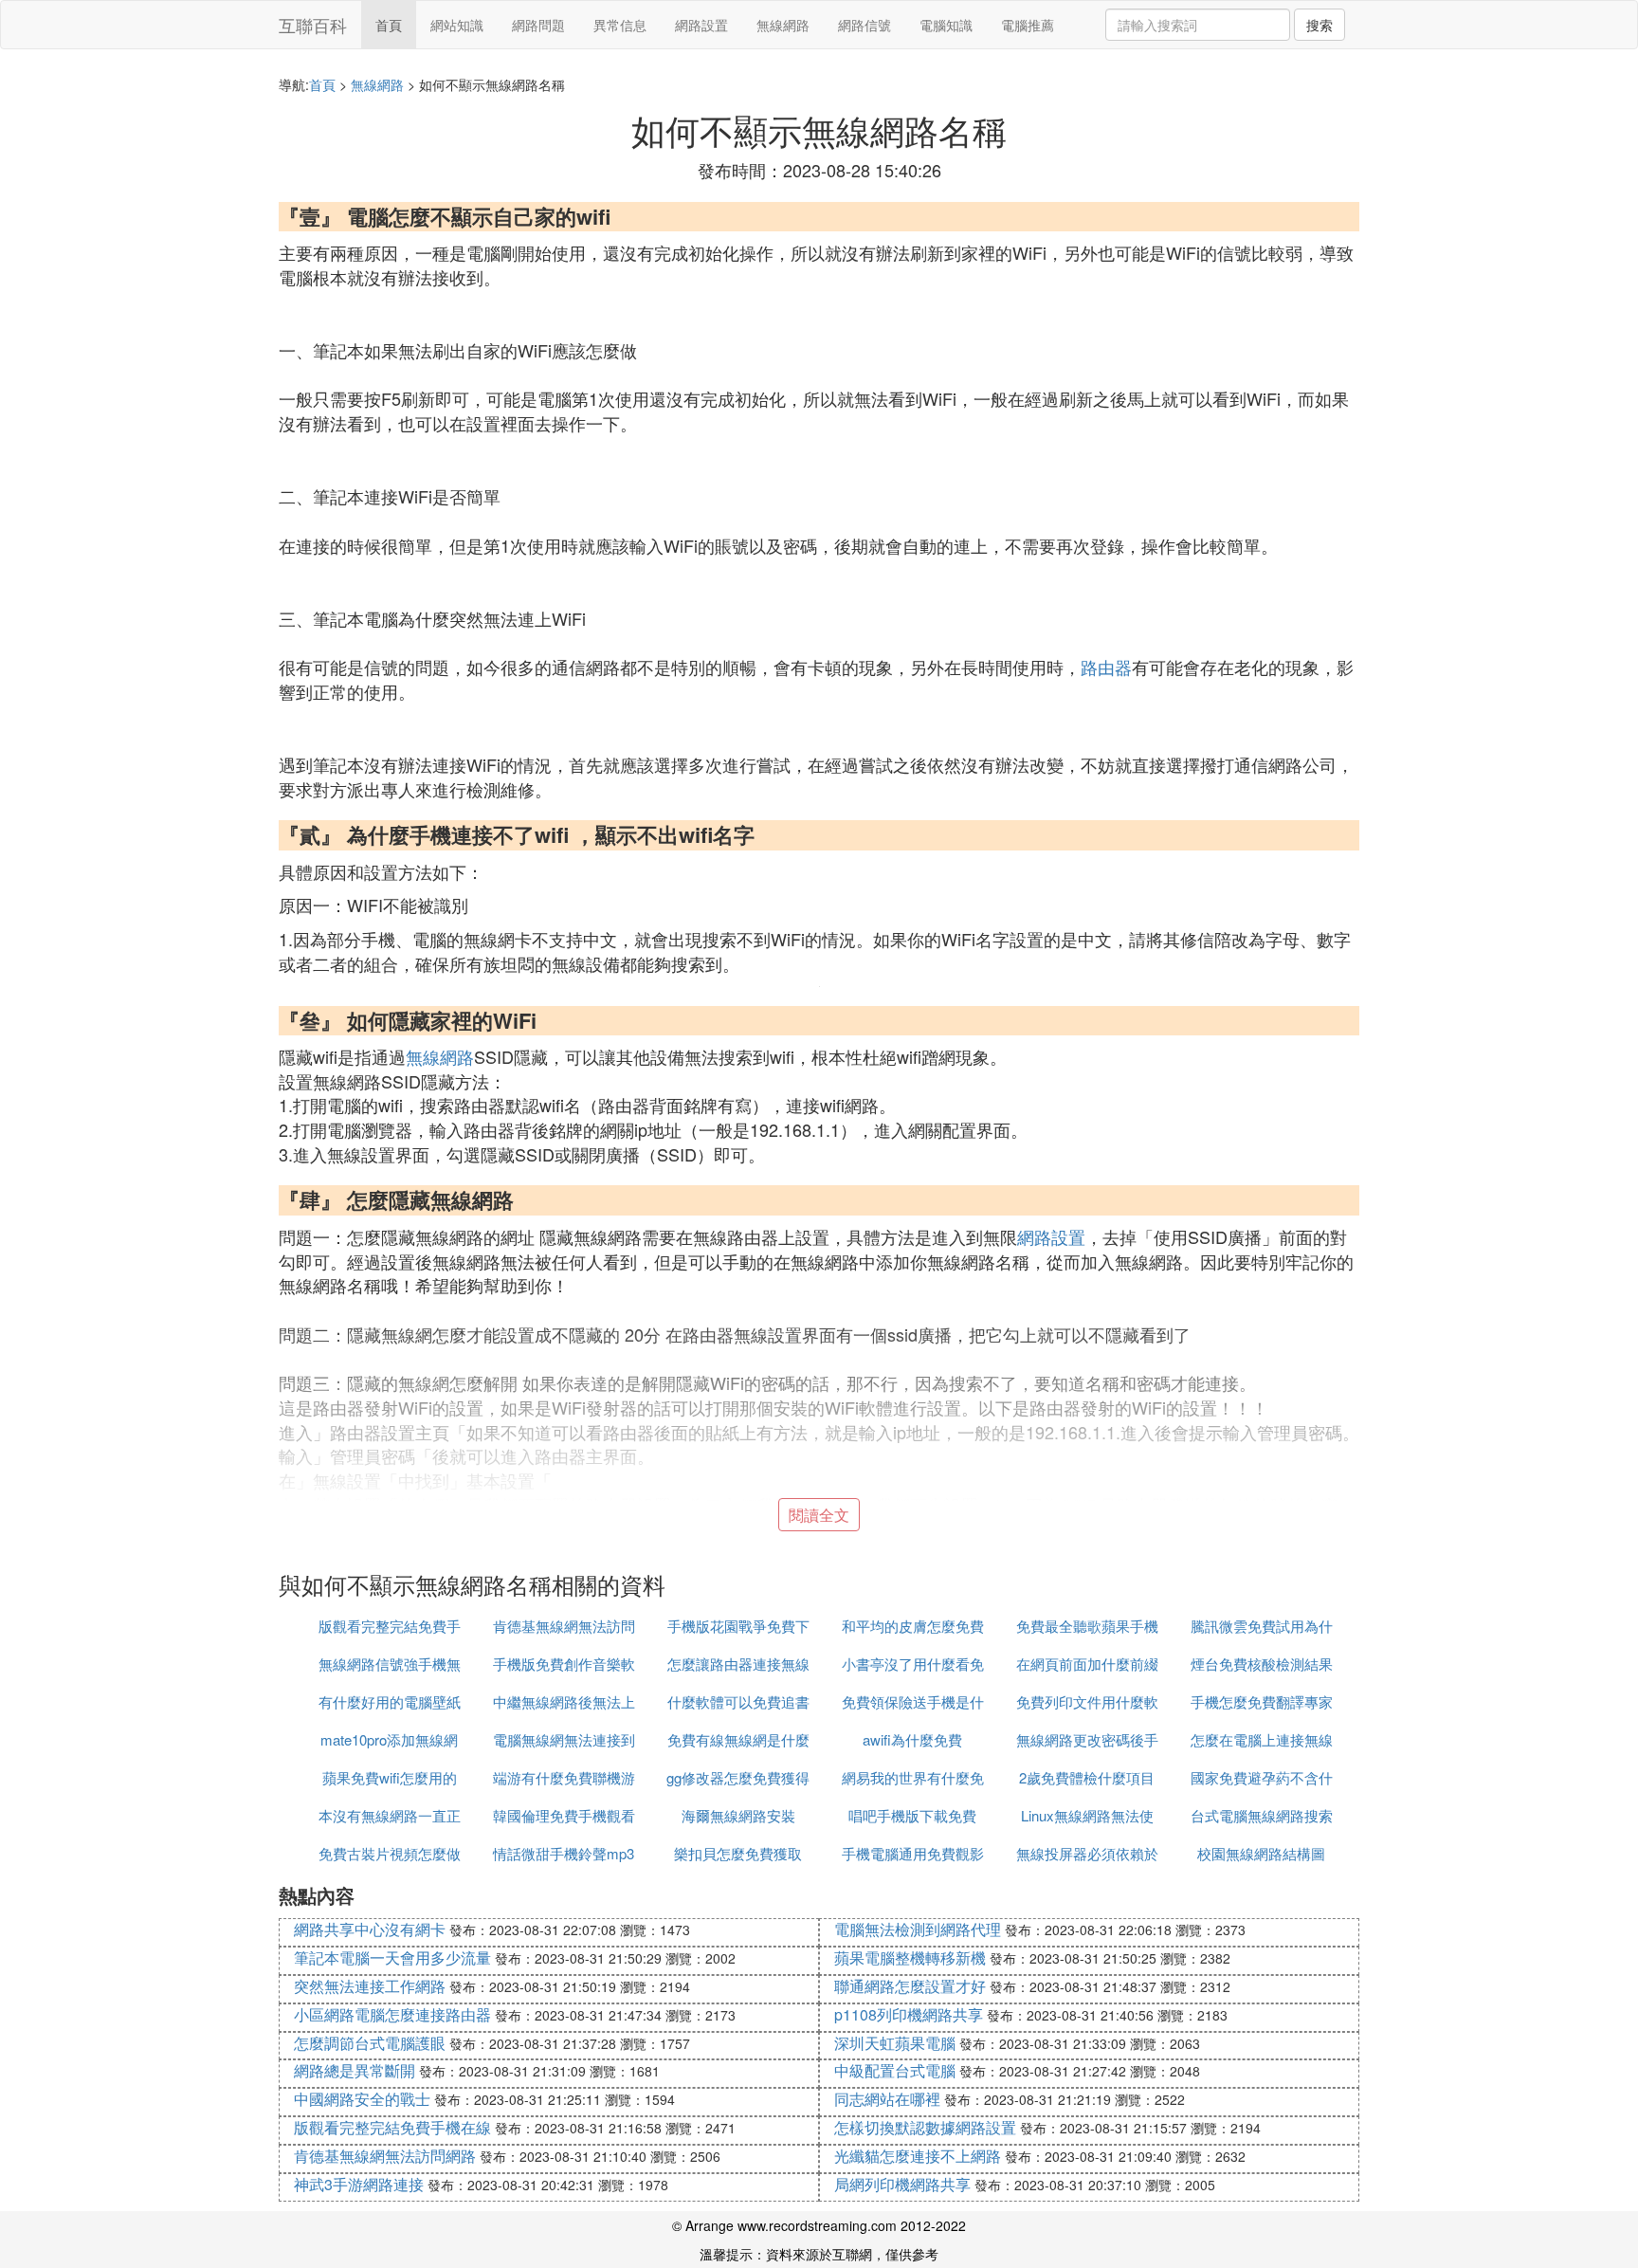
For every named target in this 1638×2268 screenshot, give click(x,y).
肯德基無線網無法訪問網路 (385, 2156)
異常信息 (620, 25)
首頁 (389, 25)
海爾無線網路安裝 (738, 1815)
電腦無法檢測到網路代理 (918, 1929)
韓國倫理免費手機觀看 (564, 1815)
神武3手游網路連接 (359, 2184)
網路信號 (864, 25)
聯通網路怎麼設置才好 (910, 1986)
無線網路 (783, 25)
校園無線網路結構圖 (1261, 1853)
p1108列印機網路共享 (909, 2014)
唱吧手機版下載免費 (912, 1815)
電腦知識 (946, 25)
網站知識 (457, 25)
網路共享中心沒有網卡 (370, 1929)
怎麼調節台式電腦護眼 (370, 2043)
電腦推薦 (1028, 25)
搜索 (1319, 25)
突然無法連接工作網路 (370, 1986)
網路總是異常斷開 (355, 2070)
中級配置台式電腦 (895, 2070)
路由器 (1106, 667)
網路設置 (701, 25)
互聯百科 (313, 25)
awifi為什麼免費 (912, 1739)
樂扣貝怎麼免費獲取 (738, 1853)
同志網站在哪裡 (887, 2099)
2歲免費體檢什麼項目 (1087, 1777)
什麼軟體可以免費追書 (738, 1701)
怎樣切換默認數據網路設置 (925, 2127)
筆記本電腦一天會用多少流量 (392, 1957)
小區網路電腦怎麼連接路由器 (392, 2014)
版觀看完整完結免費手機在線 (392, 2127)
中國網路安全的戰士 (362, 2099)
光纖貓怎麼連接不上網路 (918, 2156)
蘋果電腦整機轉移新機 (910, 1957)
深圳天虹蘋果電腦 (895, 2043)
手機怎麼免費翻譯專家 (1262, 1701)
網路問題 (538, 25)
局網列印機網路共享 (902, 2184)
